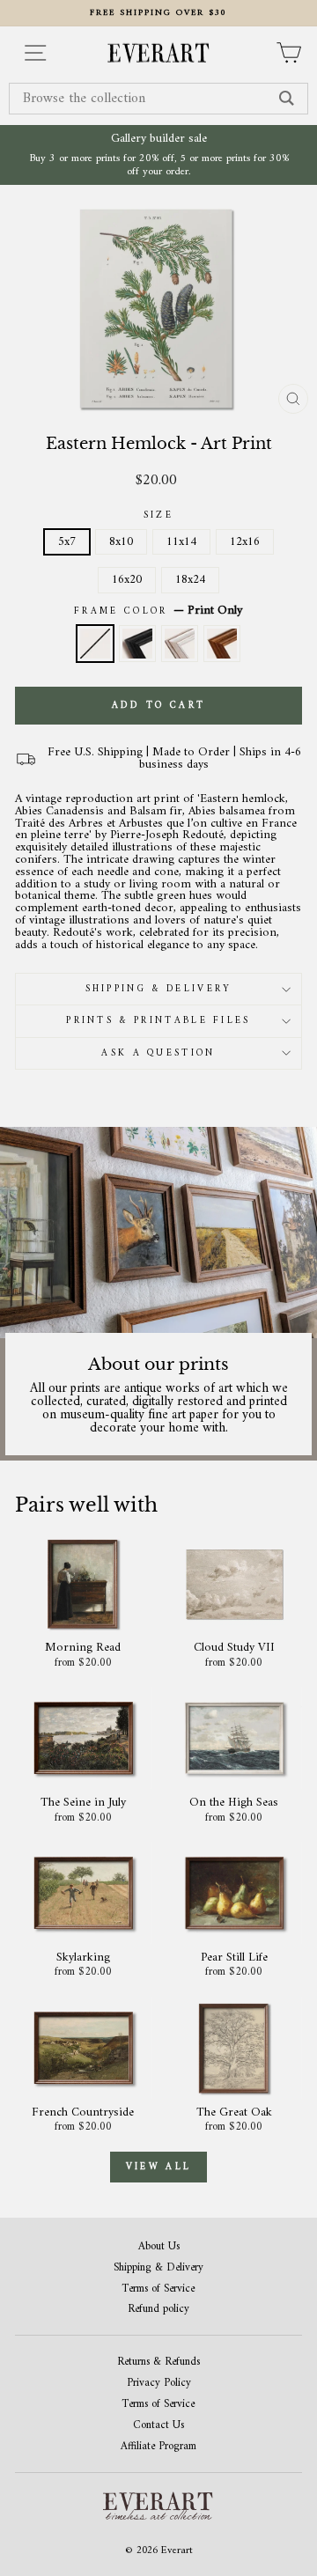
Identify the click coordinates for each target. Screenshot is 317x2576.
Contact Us (158, 2426)
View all (158, 2167)
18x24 (190, 580)
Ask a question (158, 1053)
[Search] (287, 99)
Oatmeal (180, 644)
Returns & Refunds (158, 2363)
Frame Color (158, 611)
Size (158, 515)
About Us (159, 2247)
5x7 (67, 542)
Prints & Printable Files (158, 1021)
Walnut (222, 644)
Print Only (95, 644)
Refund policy (158, 2310)
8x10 (121, 542)
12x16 (245, 542)
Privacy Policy (159, 2384)
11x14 (181, 542)
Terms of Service (158, 2289)
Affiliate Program (158, 2447)
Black (137, 644)
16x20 (127, 580)
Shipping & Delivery (159, 989)
